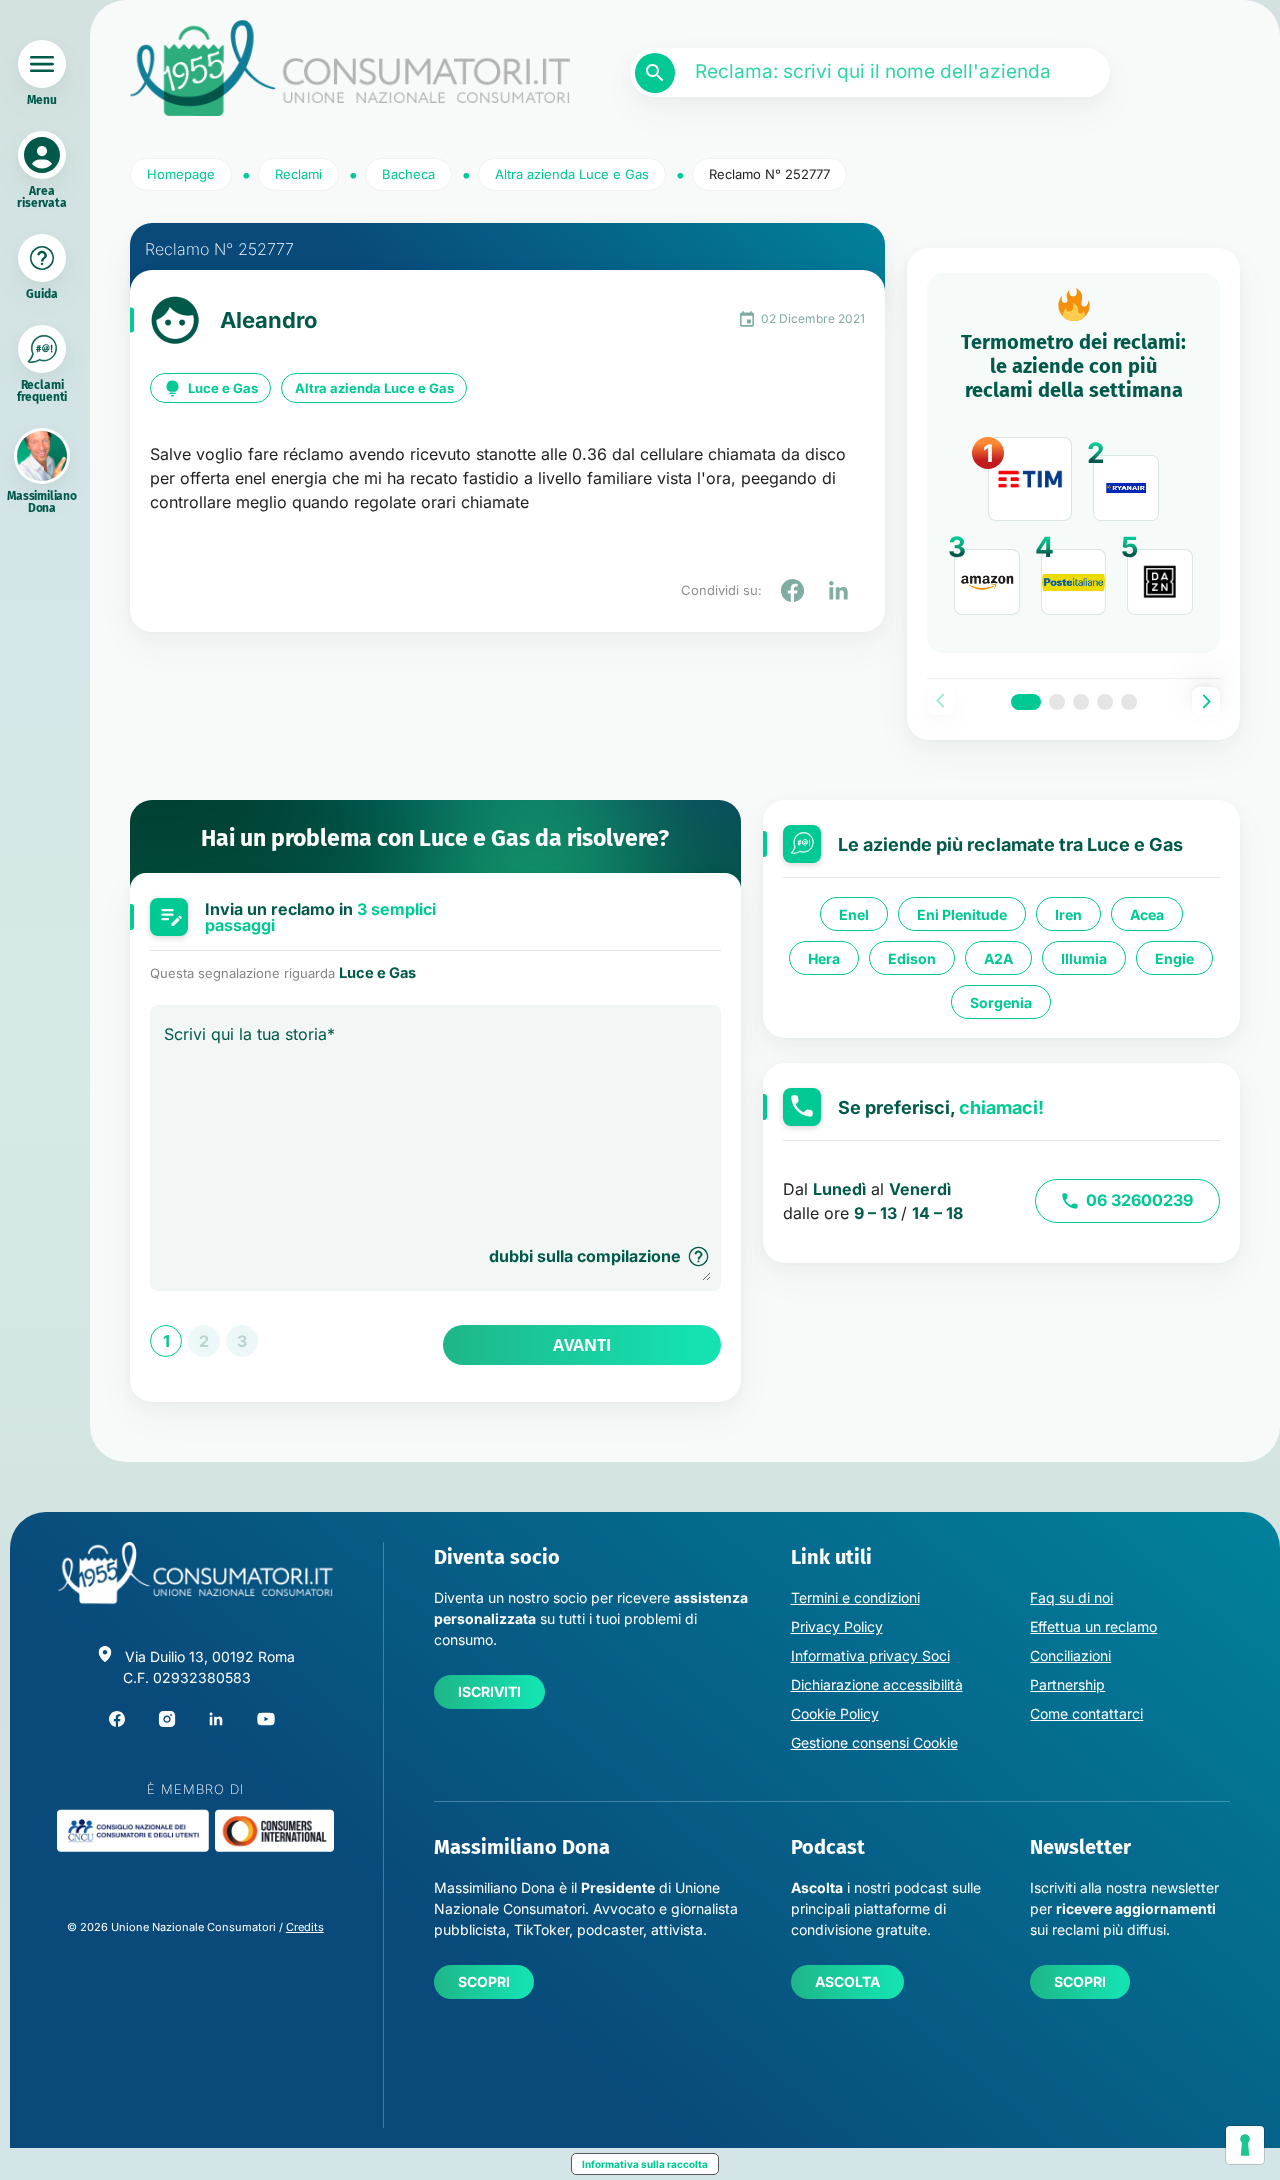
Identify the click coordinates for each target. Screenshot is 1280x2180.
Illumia (1084, 957)
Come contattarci (1086, 1713)
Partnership (1067, 1684)
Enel (854, 913)
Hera (824, 957)
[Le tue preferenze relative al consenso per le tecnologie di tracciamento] (1245, 2145)
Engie (1174, 957)
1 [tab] (1026, 702)
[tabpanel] (1073, 463)
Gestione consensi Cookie (874, 1742)
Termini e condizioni (855, 1597)
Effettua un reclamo (1093, 1626)
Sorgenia (1001, 1001)
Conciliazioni (1070, 1655)
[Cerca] (655, 73)
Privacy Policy (837, 1626)
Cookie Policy (835, 1713)
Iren (1068, 913)
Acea (1147, 913)
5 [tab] (1129, 702)
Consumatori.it (350, 68)
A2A (998, 957)
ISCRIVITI (489, 1691)
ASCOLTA (847, 1981)
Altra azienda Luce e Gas (374, 388)
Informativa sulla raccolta (645, 2164)
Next (1206, 701)
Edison (912, 957)
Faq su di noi (1071, 1597)
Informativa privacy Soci (870, 1655)
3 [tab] (1081, 702)
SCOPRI (484, 1981)
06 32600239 (1139, 1200)
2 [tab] (1057, 702)
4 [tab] (1105, 702)
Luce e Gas (223, 388)
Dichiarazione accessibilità (877, 1684)
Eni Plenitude (962, 913)
